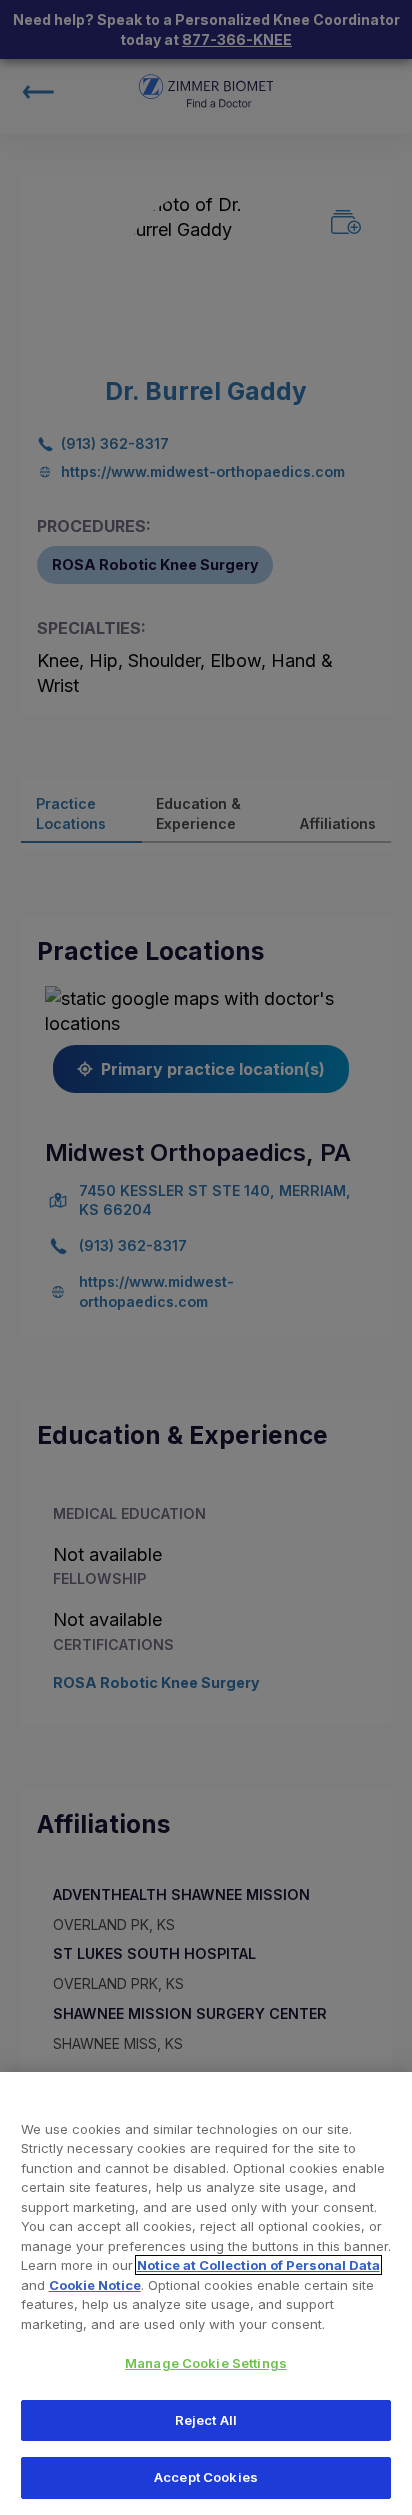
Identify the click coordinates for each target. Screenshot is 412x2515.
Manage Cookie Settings (206, 2363)
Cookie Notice (95, 2285)
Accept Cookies (206, 2477)
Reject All (206, 2420)
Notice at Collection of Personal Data (258, 2265)
